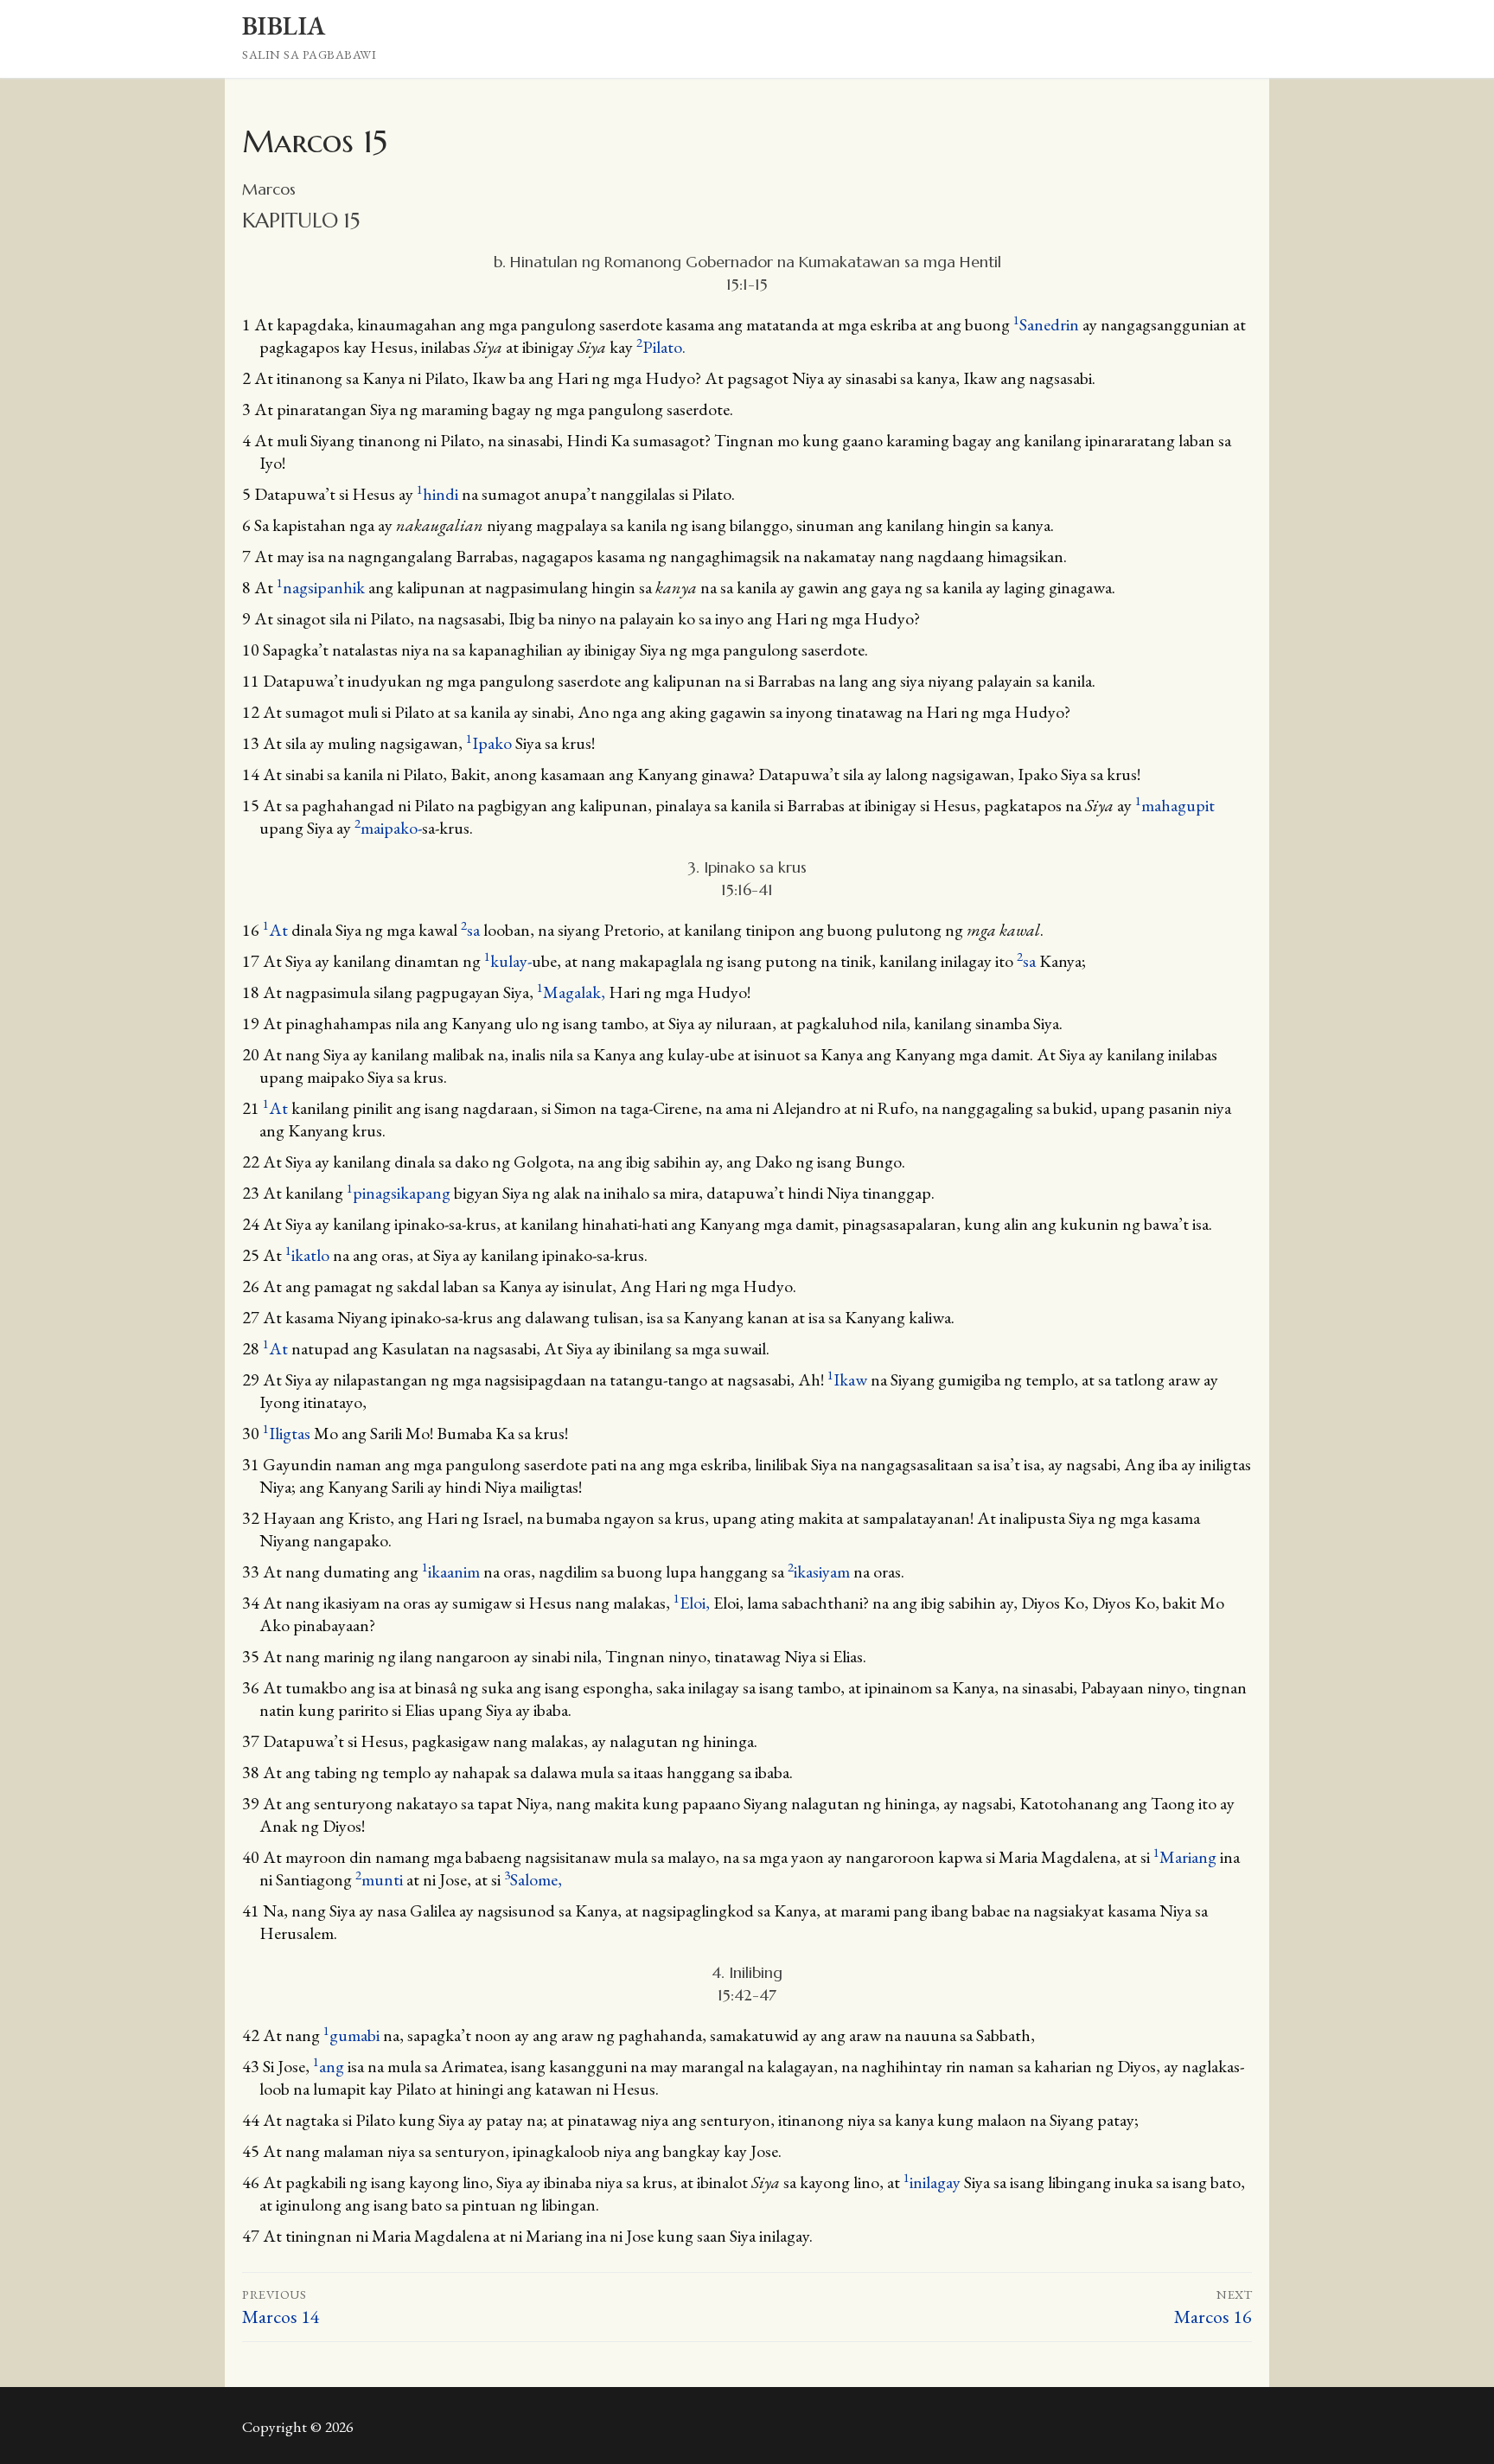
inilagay (932, 2182)
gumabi (351, 2035)
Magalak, (573, 992)
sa (470, 930)
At (275, 930)
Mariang (1185, 1857)
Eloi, (693, 1603)
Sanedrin (1046, 324)
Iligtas (287, 1433)
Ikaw (847, 1379)
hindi (437, 494)
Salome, (533, 1879)
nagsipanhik (321, 587)
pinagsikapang (399, 1193)
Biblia (284, 26)
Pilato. (661, 347)
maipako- (388, 828)
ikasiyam (819, 1571)
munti (379, 1879)
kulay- (508, 961)
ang (329, 2066)
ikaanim (451, 1571)
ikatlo (307, 1255)
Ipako (489, 743)
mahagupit (1175, 805)
